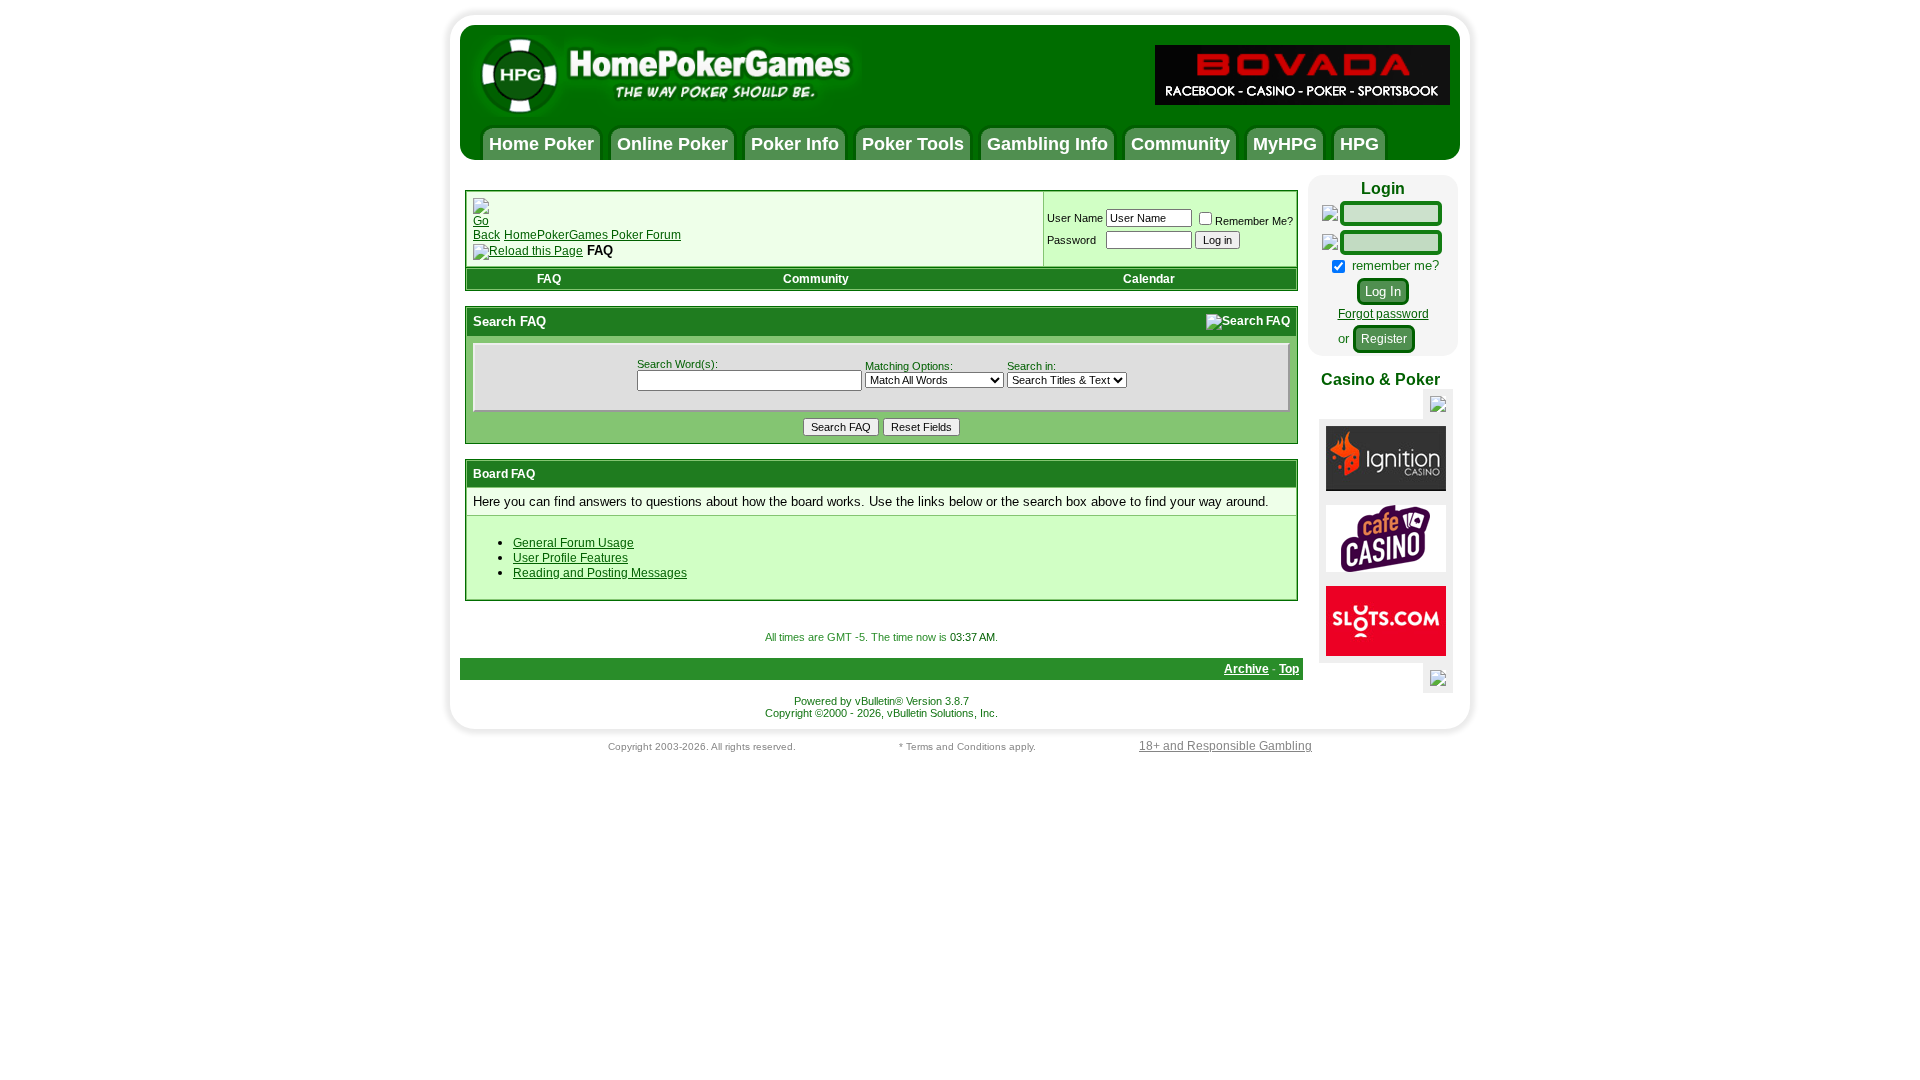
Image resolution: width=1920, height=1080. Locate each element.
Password (1071, 240)
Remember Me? (1254, 221)
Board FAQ (504, 474)
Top (1289, 669)
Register (1384, 339)
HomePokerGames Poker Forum (592, 235)
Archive (1246, 669)
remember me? (1393, 265)
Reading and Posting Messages (600, 573)
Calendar (1149, 279)
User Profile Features (570, 558)
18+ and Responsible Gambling (1225, 746)
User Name (1075, 218)
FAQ (549, 279)
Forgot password (1383, 314)
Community (816, 279)
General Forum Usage (573, 543)
